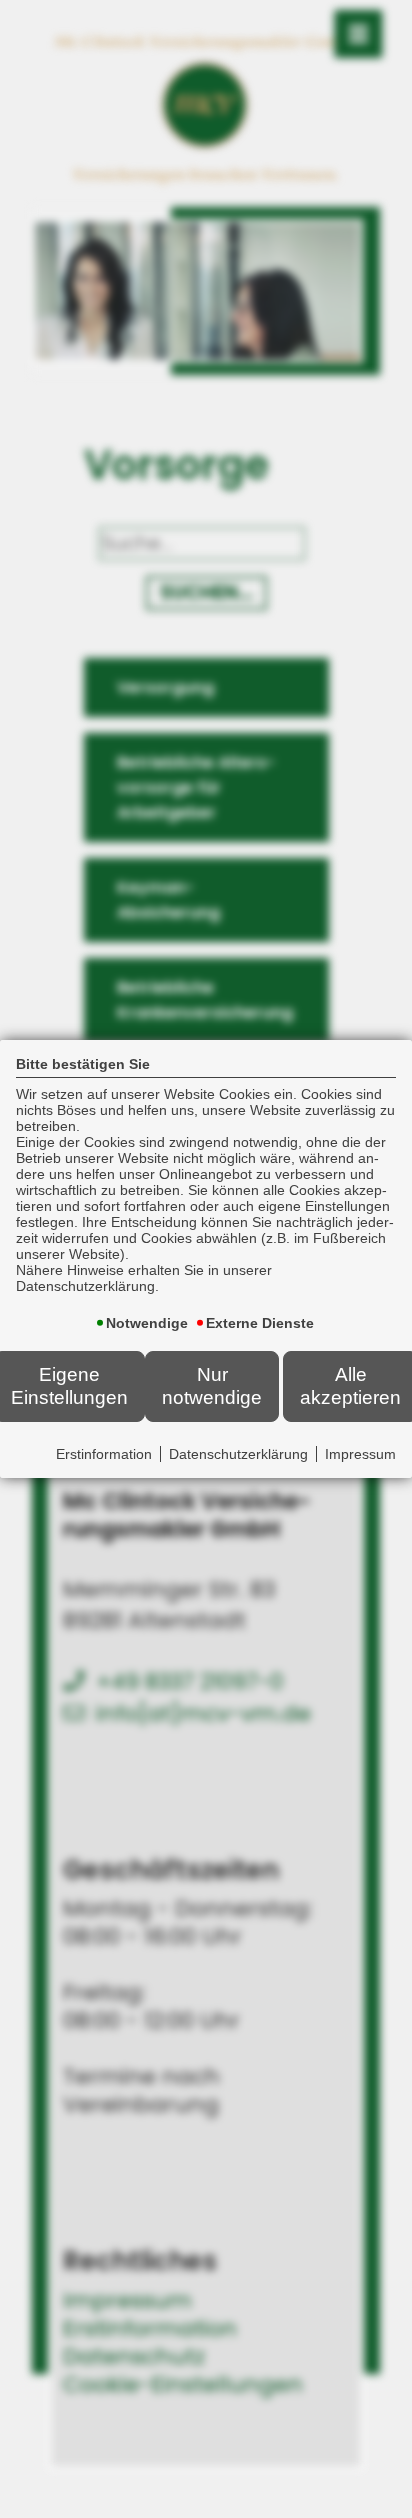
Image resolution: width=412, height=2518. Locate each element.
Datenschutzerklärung (238, 1454)
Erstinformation (104, 1454)
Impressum (360, 1454)
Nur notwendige (212, 1385)
